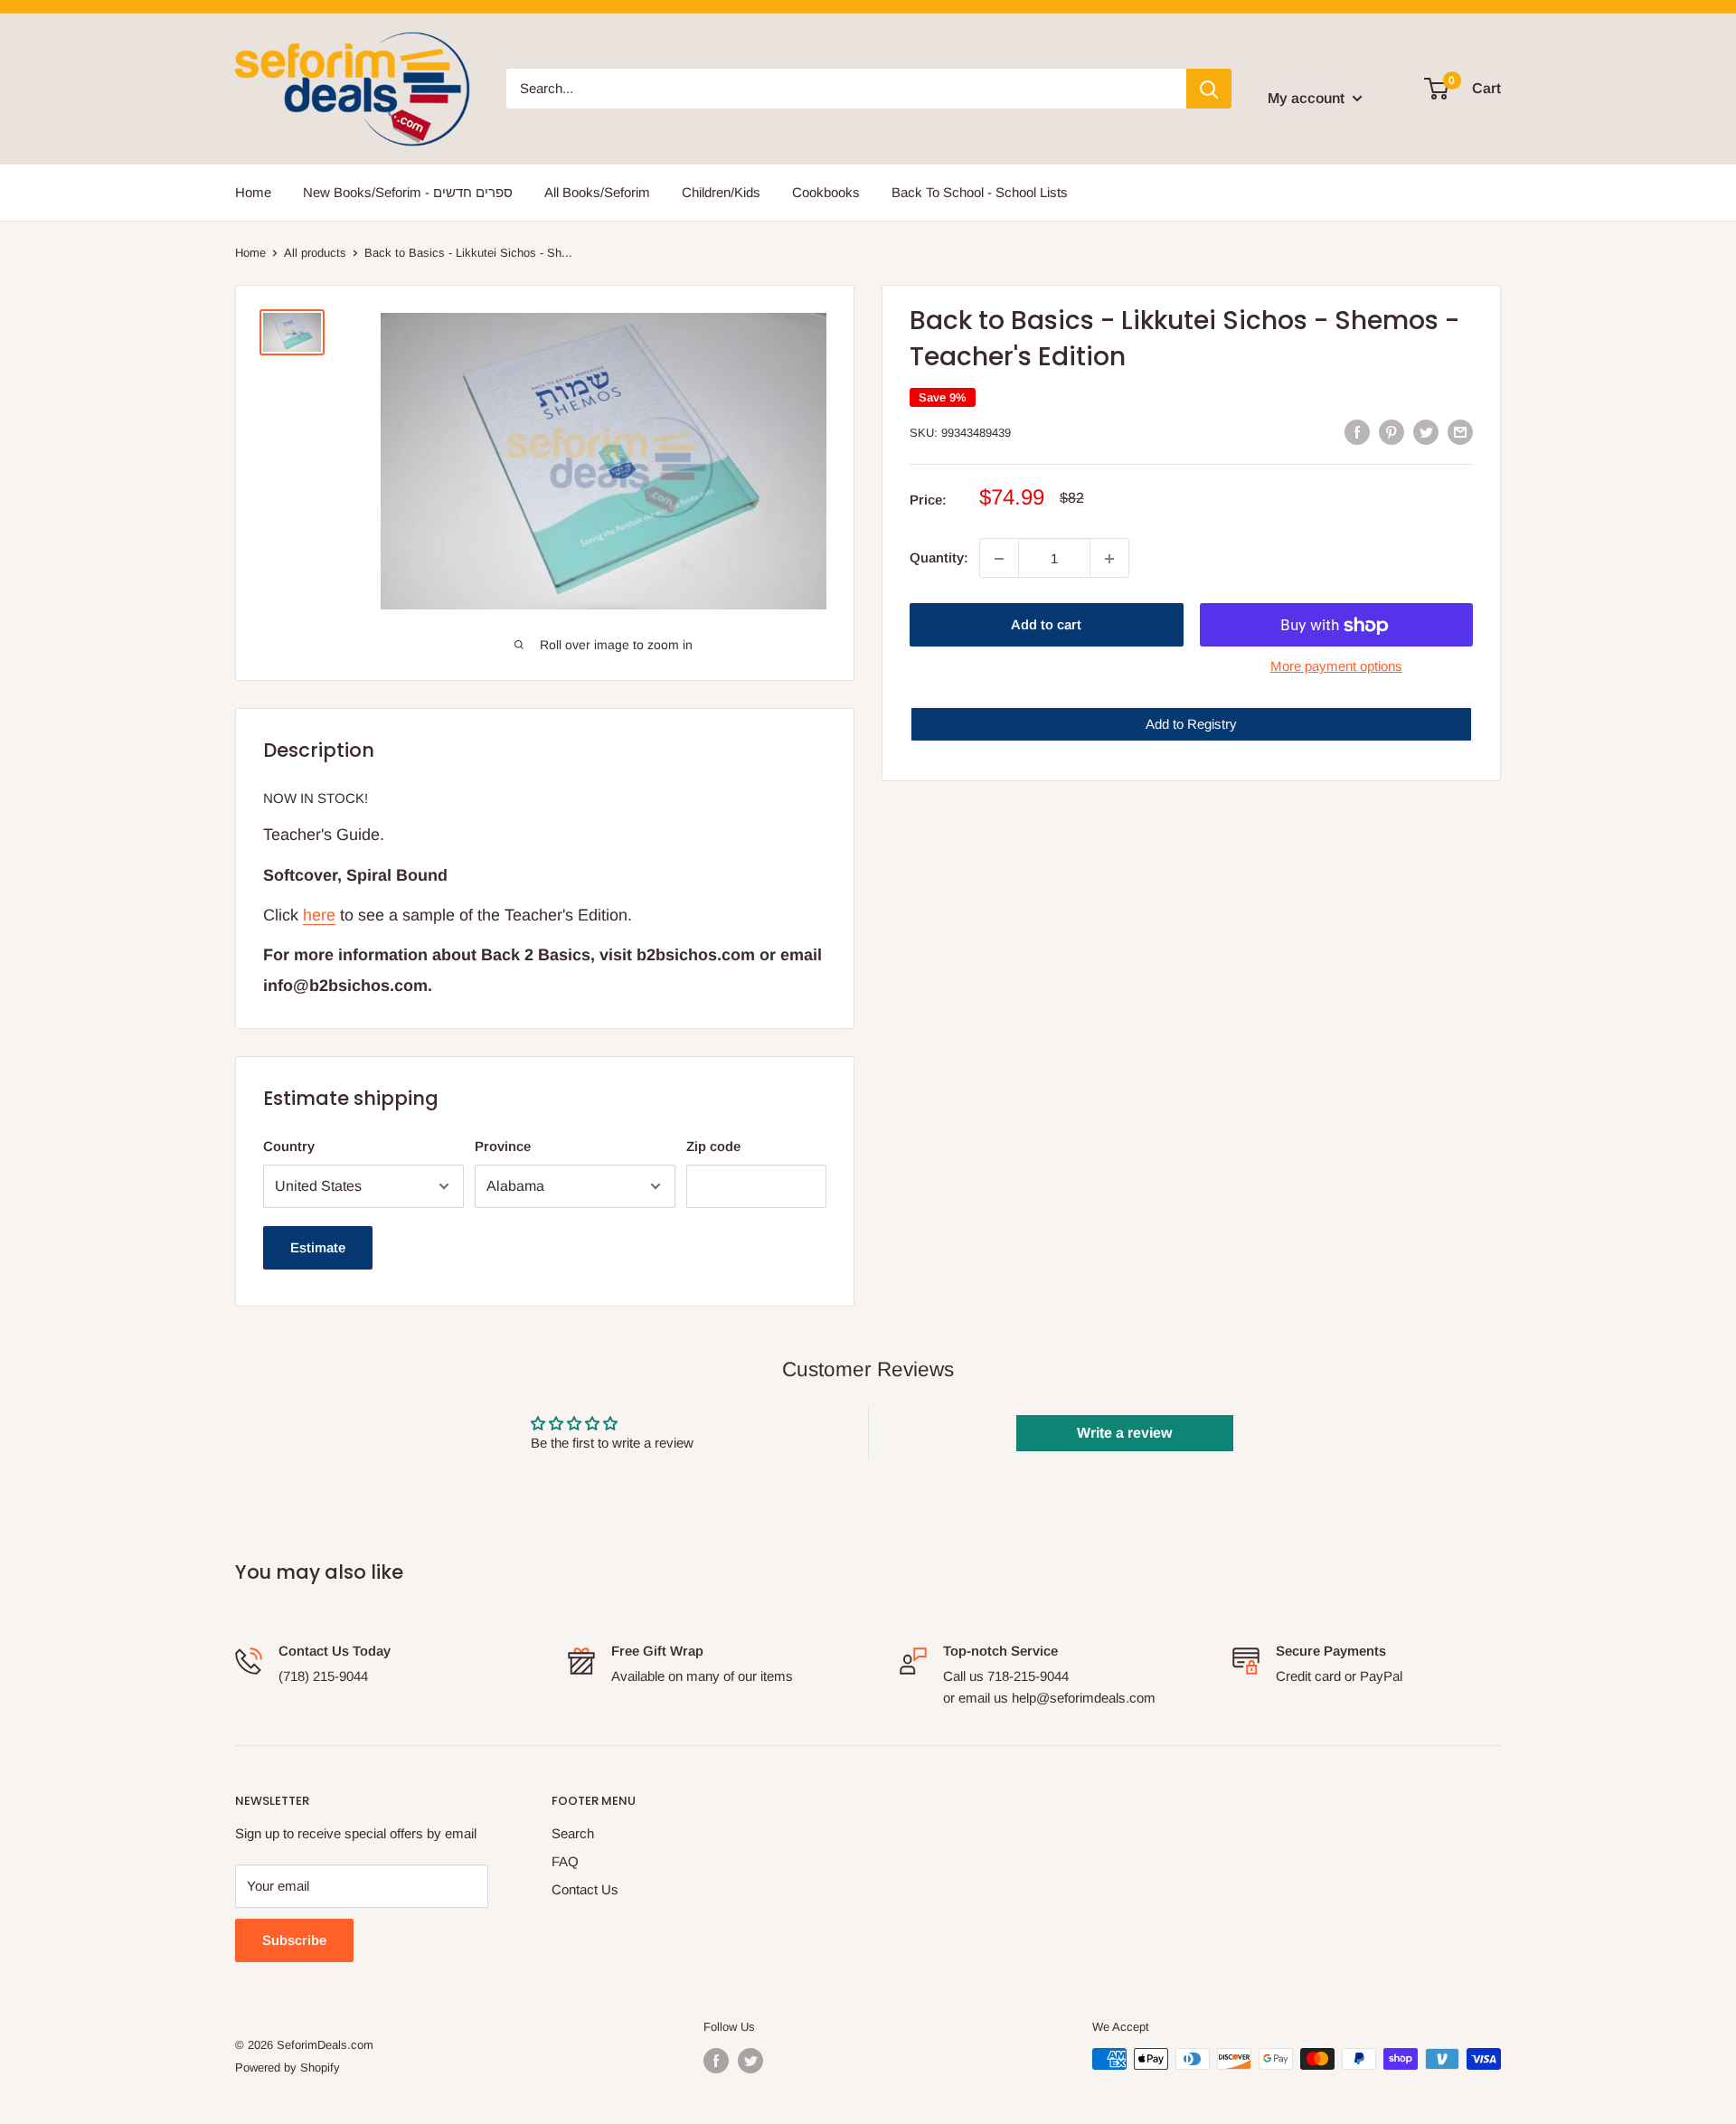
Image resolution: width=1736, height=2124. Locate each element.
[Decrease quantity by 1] (999, 559)
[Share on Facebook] (1357, 432)
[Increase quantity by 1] (1109, 559)
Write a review (1124, 1433)
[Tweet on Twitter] (1426, 432)
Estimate (318, 1247)
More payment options (1336, 667)
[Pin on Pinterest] (1392, 432)
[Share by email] (1460, 432)
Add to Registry (1191, 725)
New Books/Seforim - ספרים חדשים (408, 192)
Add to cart (1046, 625)
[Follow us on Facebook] (716, 2061)
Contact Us (585, 1889)
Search (573, 1833)
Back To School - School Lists (980, 192)
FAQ (565, 1861)
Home (253, 192)
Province (503, 1146)
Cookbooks (826, 192)
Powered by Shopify (288, 2067)
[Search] (1209, 89)
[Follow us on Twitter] (750, 2061)
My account (1308, 98)
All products (315, 253)
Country (289, 1146)
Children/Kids (721, 192)
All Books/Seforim (597, 192)
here (319, 915)
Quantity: (939, 558)
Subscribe (294, 1940)
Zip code (713, 1146)
